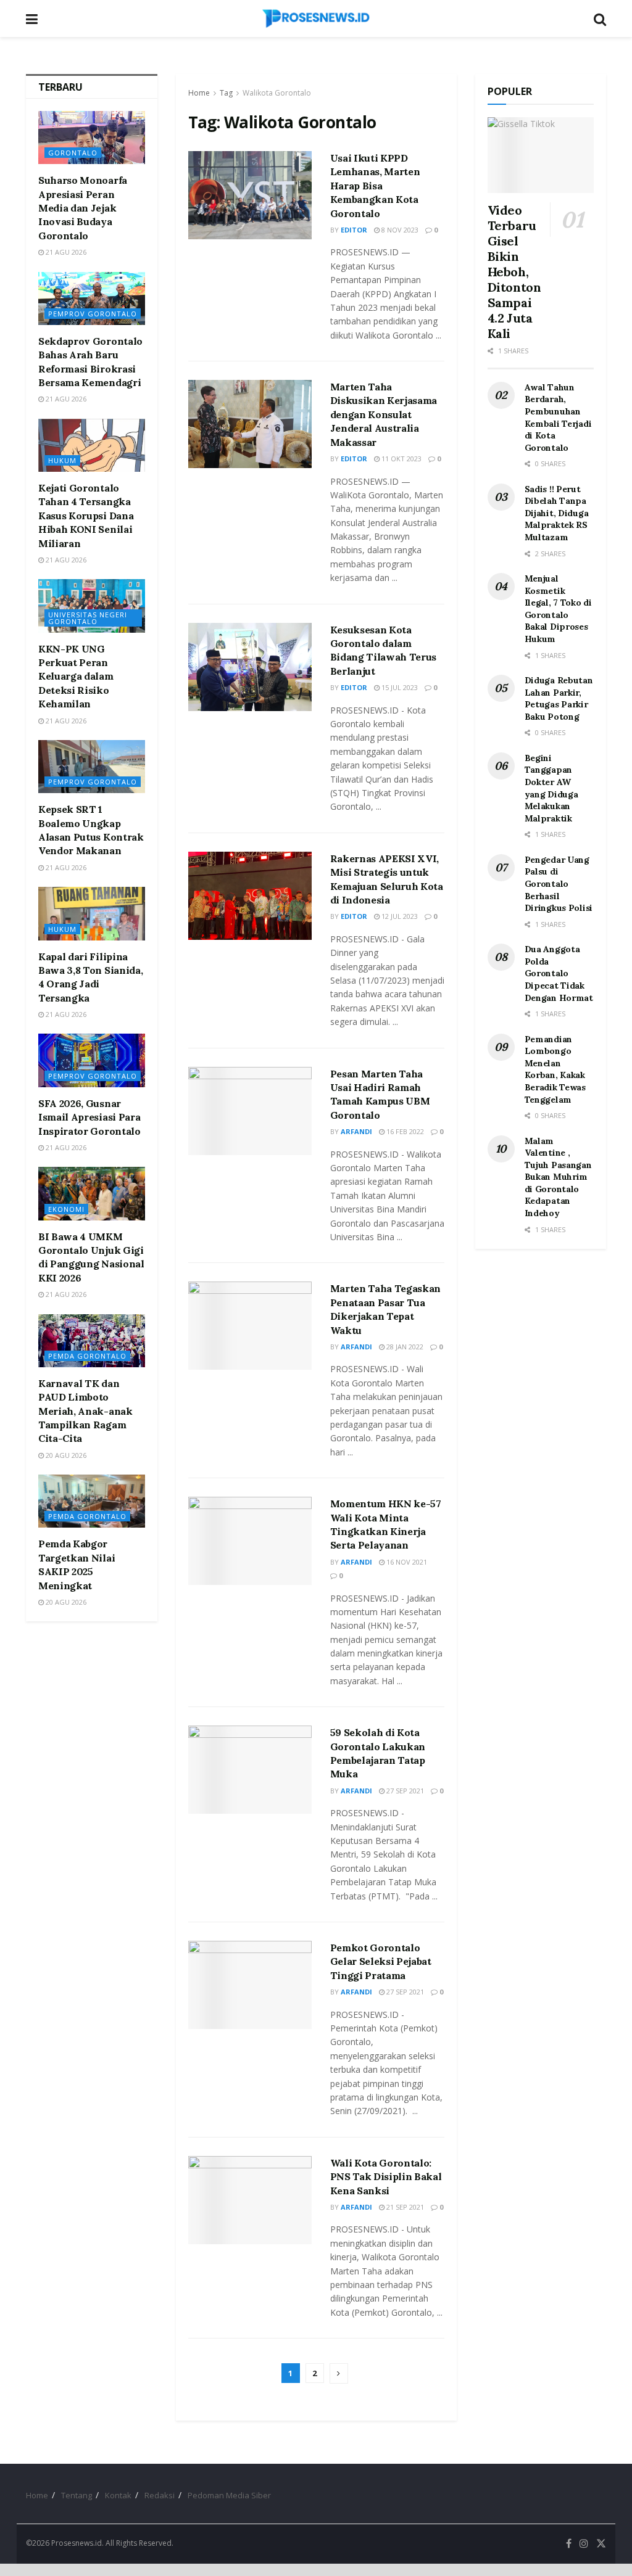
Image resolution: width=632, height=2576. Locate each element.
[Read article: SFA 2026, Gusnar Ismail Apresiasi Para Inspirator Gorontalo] (92, 1060)
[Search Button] (600, 19)
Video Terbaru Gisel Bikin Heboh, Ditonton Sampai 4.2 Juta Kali (514, 272)
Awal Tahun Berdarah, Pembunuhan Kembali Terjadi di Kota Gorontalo (558, 418)
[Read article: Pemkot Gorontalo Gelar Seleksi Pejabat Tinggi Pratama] (250, 1985)
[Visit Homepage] (316, 19)
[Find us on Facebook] (569, 2544)
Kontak (118, 2495)
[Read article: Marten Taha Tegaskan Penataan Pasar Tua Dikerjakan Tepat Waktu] (250, 1326)
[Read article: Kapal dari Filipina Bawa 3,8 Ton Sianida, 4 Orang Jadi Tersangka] (92, 913)
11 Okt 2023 (401, 459)
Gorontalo (73, 153)
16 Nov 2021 (406, 1562)
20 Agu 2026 (65, 1455)
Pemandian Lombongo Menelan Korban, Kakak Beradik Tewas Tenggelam (555, 1069)
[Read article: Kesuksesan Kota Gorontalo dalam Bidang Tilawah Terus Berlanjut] (250, 667)
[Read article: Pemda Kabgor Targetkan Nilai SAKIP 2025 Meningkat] (92, 1501)
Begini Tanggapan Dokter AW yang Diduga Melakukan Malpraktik (551, 788)
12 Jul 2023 (399, 916)
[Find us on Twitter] (601, 2544)
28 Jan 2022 (404, 1347)
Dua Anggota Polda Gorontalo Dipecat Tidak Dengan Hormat (559, 973)
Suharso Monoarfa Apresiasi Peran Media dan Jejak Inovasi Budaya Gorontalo (83, 208)
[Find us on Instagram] (584, 2544)
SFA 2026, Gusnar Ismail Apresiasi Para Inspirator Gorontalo (89, 1117)
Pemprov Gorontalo (93, 314)
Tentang (77, 2495)
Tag (226, 93)
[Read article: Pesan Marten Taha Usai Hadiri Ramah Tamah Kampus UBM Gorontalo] (250, 1111)
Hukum (62, 460)
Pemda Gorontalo (87, 1356)
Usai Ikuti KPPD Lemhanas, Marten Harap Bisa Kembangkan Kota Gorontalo (375, 186)
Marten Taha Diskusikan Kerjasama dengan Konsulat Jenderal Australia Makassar (384, 414)
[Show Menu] (32, 19)
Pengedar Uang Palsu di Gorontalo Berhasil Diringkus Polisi (559, 884)
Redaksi (160, 2495)
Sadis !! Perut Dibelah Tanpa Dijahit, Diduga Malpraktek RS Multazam (557, 513)
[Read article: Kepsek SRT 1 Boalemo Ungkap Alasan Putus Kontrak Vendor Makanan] (92, 767)
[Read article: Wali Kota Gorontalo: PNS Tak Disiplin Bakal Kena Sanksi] (250, 2200)
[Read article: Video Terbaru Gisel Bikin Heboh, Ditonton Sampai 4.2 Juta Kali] (541, 155)
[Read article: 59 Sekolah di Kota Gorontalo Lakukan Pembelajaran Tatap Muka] (250, 1770)
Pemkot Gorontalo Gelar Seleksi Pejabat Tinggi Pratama (381, 1961)
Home (199, 93)
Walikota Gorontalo (277, 93)
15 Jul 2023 (399, 687)
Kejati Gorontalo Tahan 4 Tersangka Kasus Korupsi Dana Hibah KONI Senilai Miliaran (86, 516)
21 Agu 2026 (65, 252)
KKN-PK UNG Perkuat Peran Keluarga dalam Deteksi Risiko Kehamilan (76, 677)
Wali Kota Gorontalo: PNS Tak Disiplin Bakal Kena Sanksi (386, 2177)
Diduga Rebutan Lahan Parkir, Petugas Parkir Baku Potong (559, 698)
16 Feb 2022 (404, 1131)
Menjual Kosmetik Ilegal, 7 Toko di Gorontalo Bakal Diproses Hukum (558, 609)
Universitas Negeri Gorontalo (88, 618)
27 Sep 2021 (404, 1791)
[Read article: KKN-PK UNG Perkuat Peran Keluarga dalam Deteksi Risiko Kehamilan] (92, 606)
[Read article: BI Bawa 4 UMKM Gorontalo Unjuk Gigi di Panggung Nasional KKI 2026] (92, 1193)
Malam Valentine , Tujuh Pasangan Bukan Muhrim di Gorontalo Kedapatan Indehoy (558, 1177)
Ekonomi (66, 1209)
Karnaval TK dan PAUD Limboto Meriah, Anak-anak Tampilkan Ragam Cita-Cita (85, 1411)
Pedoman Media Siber (229, 2495)
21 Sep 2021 (404, 2207)
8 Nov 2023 (399, 230)
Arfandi (356, 1131)
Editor (354, 230)
